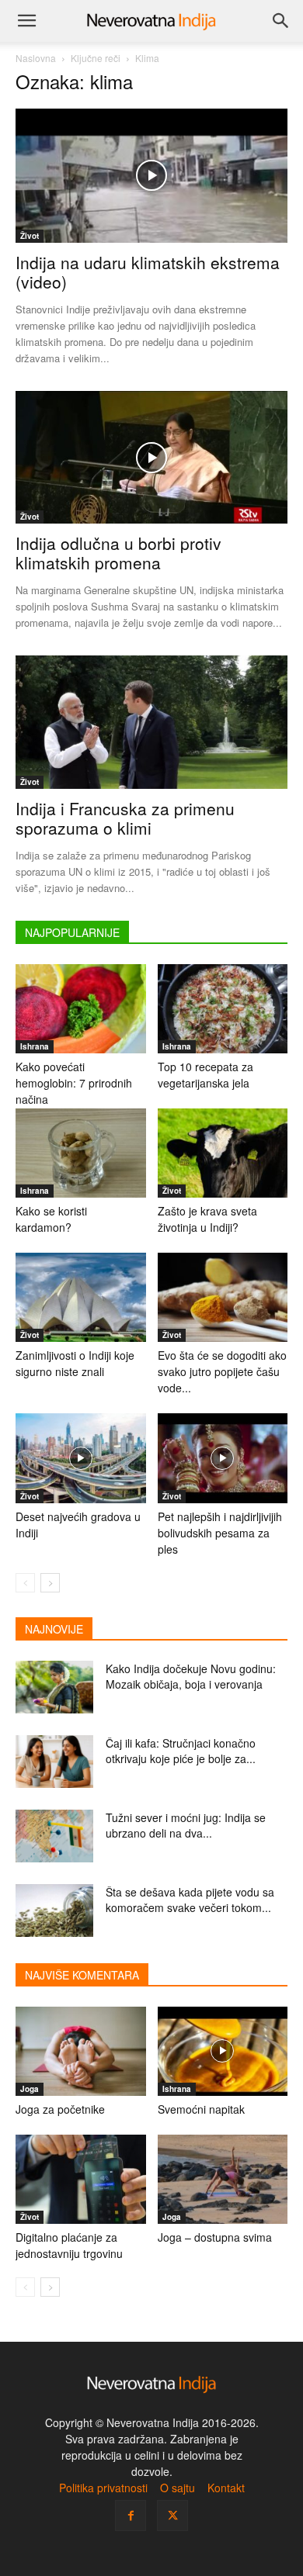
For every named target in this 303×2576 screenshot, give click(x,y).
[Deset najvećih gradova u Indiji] (81, 1458)
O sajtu (178, 2488)
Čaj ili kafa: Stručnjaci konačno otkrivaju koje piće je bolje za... (181, 1751)
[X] (172, 2515)
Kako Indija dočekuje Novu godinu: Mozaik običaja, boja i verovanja (191, 1676)
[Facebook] (131, 2515)
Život (30, 236)
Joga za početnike (60, 2109)
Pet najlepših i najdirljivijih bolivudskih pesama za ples (220, 1533)
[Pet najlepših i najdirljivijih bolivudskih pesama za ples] (223, 1458)
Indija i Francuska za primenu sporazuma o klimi (125, 818)
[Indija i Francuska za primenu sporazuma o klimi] (151, 722)
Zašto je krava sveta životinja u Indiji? (207, 1219)
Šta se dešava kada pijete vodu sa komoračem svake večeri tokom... (190, 1900)
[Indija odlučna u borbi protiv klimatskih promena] (151, 457)
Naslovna (36, 58)
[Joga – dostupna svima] (223, 2179)
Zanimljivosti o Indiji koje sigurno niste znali (75, 1363)
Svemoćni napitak (201, 2109)
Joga (30, 2089)
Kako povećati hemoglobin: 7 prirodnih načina (74, 1083)
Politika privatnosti (103, 2488)
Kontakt (226, 2488)
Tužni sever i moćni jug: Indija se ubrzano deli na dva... (186, 1825)
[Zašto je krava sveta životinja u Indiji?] (223, 1153)
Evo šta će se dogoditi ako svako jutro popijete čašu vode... (222, 1371)
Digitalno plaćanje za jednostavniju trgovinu (69, 2245)
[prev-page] (25, 1583)
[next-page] (50, 1583)
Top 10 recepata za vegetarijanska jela (205, 1075)
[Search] (281, 21)
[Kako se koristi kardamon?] (81, 1153)
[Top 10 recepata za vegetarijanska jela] (223, 1009)
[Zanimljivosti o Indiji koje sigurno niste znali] (81, 1297)
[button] (26, 21)
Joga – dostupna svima (215, 2237)
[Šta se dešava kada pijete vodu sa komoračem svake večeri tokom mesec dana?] (54, 1911)
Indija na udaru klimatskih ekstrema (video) (148, 272)
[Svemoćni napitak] (223, 2051)
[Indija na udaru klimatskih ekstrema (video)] (151, 176)
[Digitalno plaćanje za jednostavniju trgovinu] (81, 2179)
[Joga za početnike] (81, 2051)
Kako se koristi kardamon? (51, 1219)
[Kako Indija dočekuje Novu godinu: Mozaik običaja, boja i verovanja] (54, 1687)
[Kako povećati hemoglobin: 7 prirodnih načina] (81, 1009)
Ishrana (35, 1046)
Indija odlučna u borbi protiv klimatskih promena (118, 553)
